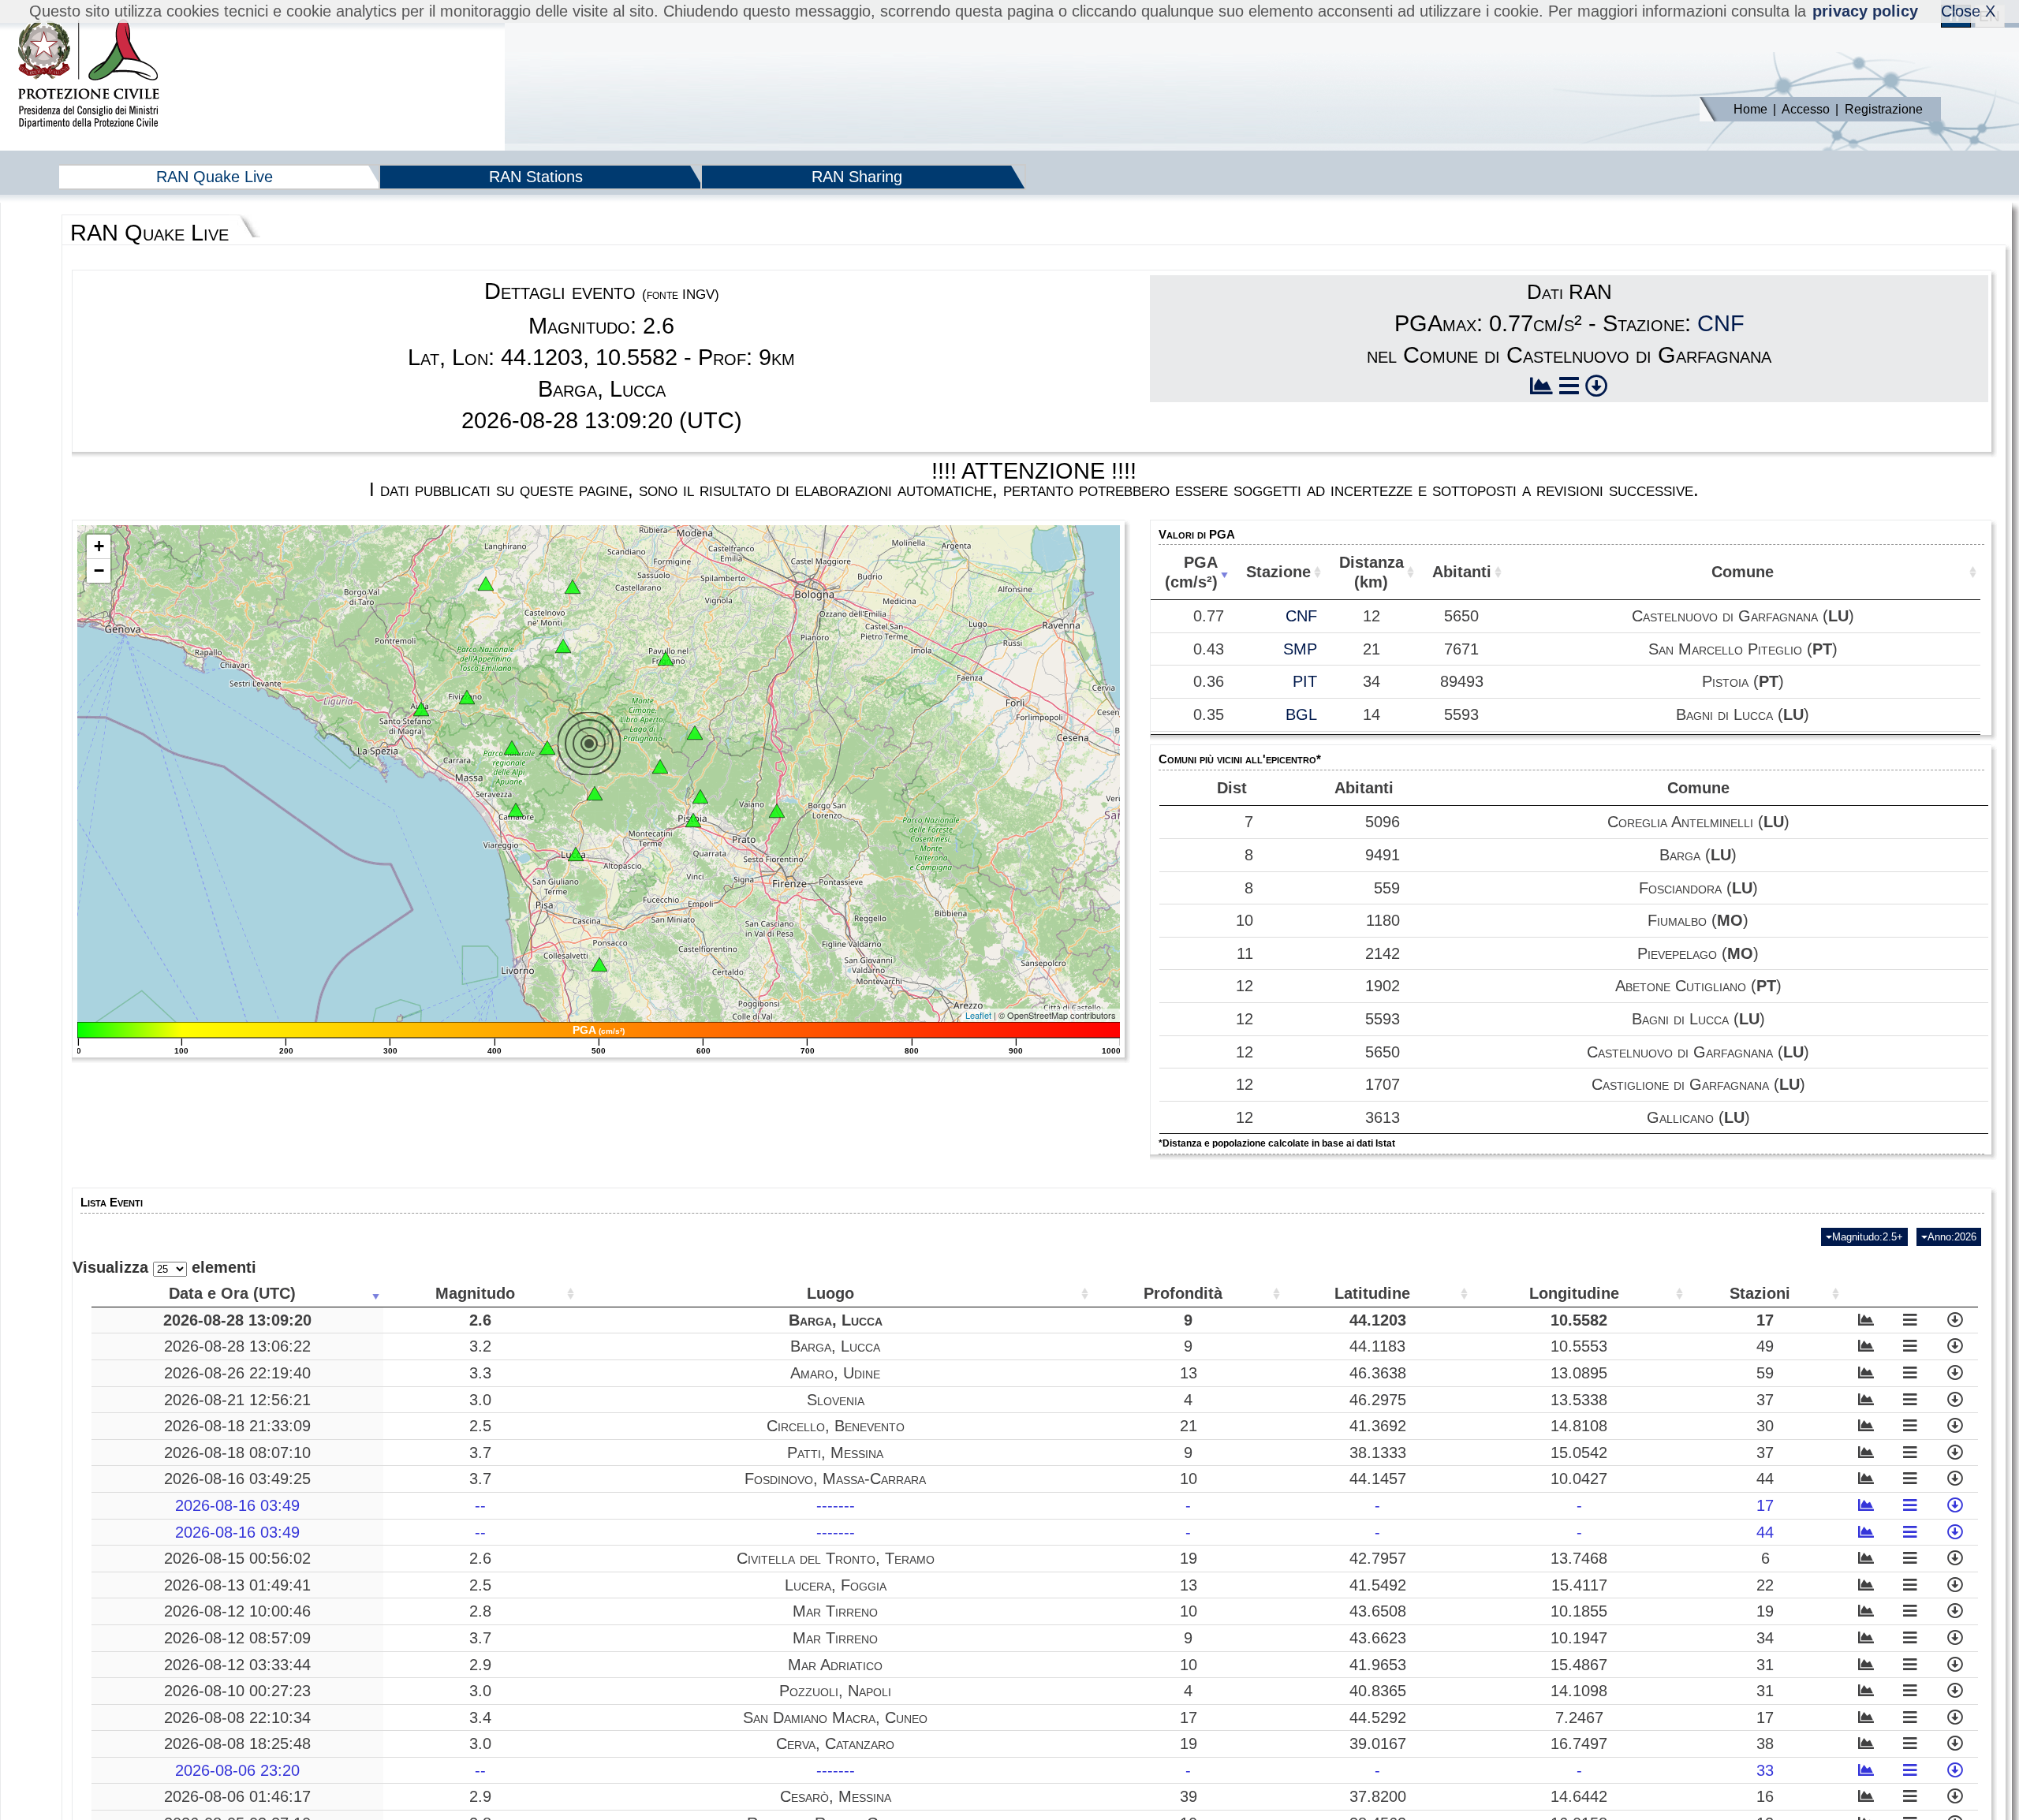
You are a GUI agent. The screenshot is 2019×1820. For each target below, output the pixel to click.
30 (1765, 1426)
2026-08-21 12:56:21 (237, 1400)
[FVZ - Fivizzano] (467, 697)
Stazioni (1760, 1293)
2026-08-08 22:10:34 (237, 1717)
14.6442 (1579, 1796)
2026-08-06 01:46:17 (237, 1796)
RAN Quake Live (215, 177)
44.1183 (1377, 1346)
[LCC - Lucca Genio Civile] (576, 854)
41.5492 (1378, 1585)
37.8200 (1378, 1796)
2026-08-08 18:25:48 (237, 1744)
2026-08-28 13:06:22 (237, 1346)
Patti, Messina (835, 1453)
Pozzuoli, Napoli (835, 1691)
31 (1765, 1665)
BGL (1301, 714)
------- (836, 1505)
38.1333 (1378, 1453)
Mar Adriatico (835, 1665)
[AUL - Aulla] (421, 709)
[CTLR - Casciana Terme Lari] (599, 964)
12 (1245, 986)
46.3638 (1378, 1373)
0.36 (1209, 681)
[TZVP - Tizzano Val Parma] (486, 584)
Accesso (1806, 109)
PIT (1305, 681)
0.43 (1209, 649)
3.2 (480, 1346)
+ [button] (99, 546)
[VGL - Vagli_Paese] (512, 748)
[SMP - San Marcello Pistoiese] (660, 766)
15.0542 (1579, 1453)
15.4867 (1579, 1665)
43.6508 (1378, 1611)
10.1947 (1579, 1638)
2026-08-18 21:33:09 (237, 1426)
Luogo (830, 1293)
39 (1189, 1796)
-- (480, 1505)
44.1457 (1378, 1479)
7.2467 (1579, 1717)
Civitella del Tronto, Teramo (836, 1558)
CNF (1721, 323)
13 (1189, 1373)
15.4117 (1579, 1585)
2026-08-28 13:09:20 (237, 1320)
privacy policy (1865, 11)
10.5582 (1579, 1320)
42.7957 (1378, 1558)
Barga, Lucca (836, 1320)
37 (1765, 1400)
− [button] (99, 571)
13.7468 (1579, 1558)
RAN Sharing (857, 177)
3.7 (480, 1453)
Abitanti (1462, 572)
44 (1765, 1479)
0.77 (1209, 616)
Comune (1743, 572)
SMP (1300, 649)
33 (1765, 1770)
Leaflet (978, 1015)
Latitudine (1372, 1293)
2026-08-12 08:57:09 (237, 1638)
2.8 (480, 1611)
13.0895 (1579, 1373)
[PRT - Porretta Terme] (695, 733)
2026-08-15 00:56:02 (237, 1558)
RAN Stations (536, 177)
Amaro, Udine (835, 1373)
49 (1765, 1346)
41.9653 (1378, 1665)
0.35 (1209, 714)
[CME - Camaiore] (516, 810)
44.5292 (1378, 1717)
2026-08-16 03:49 (237, 1505)
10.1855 (1579, 1611)
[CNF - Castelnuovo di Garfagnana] (547, 748)
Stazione (1278, 572)
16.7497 (1579, 1744)
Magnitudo (475, 1293)
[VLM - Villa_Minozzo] (563, 646)
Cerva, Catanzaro (835, 1744)
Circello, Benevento (836, 1426)
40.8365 (1378, 1691)
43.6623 (1378, 1638)
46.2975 (1378, 1400)
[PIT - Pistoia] (700, 796)
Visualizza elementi (164, 1267)
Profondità (1183, 1293)
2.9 (480, 1665)
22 (1765, 1585)
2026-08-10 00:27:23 (237, 1691)
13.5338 (1579, 1400)
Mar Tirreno (835, 1611)
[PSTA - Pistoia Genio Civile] (693, 820)
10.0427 (1579, 1479)
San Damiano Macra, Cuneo (835, 1717)
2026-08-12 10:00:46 (237, 1611)
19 (1189, 1558)
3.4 (480, 1717)
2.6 (480, 1320)
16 (1765, 1796)
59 (1765, 1373)
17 (1765, 1320)
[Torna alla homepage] (88, 75)
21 (1189, 1426)
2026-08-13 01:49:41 (237, 1585)
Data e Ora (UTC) (232, 1293)
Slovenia (836, 1400)
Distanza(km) (1372, 572)
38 (1765, 1744)
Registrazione (1884, 109)
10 (1245, 920)
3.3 (480, 1373)
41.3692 (1378, 1426)
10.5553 (1579, 1346)
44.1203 (1378, 1320)
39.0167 (1378, 1744)
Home (1750, 109)
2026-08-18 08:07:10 (237, 1453)
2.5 (480, 1426)
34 (1765, 1638)
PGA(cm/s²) (1191, 572)
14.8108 (1579, 1426)
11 (1245, 953)
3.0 (480, 1400)
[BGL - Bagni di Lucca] (595, 793)
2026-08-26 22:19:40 (237, 1373)
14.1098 (1579, 1691)
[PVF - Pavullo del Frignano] (666, 658)
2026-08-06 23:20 (237, 1770)
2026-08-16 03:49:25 (237, 1479)
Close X (1968, 11)
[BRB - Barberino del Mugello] (777, 811)
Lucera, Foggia (836, 1585)
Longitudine (1574, 1293)
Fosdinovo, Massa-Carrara (835, 1479)
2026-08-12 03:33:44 (237, 1665)
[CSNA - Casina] (573, 587)
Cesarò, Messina (836, 1796)
